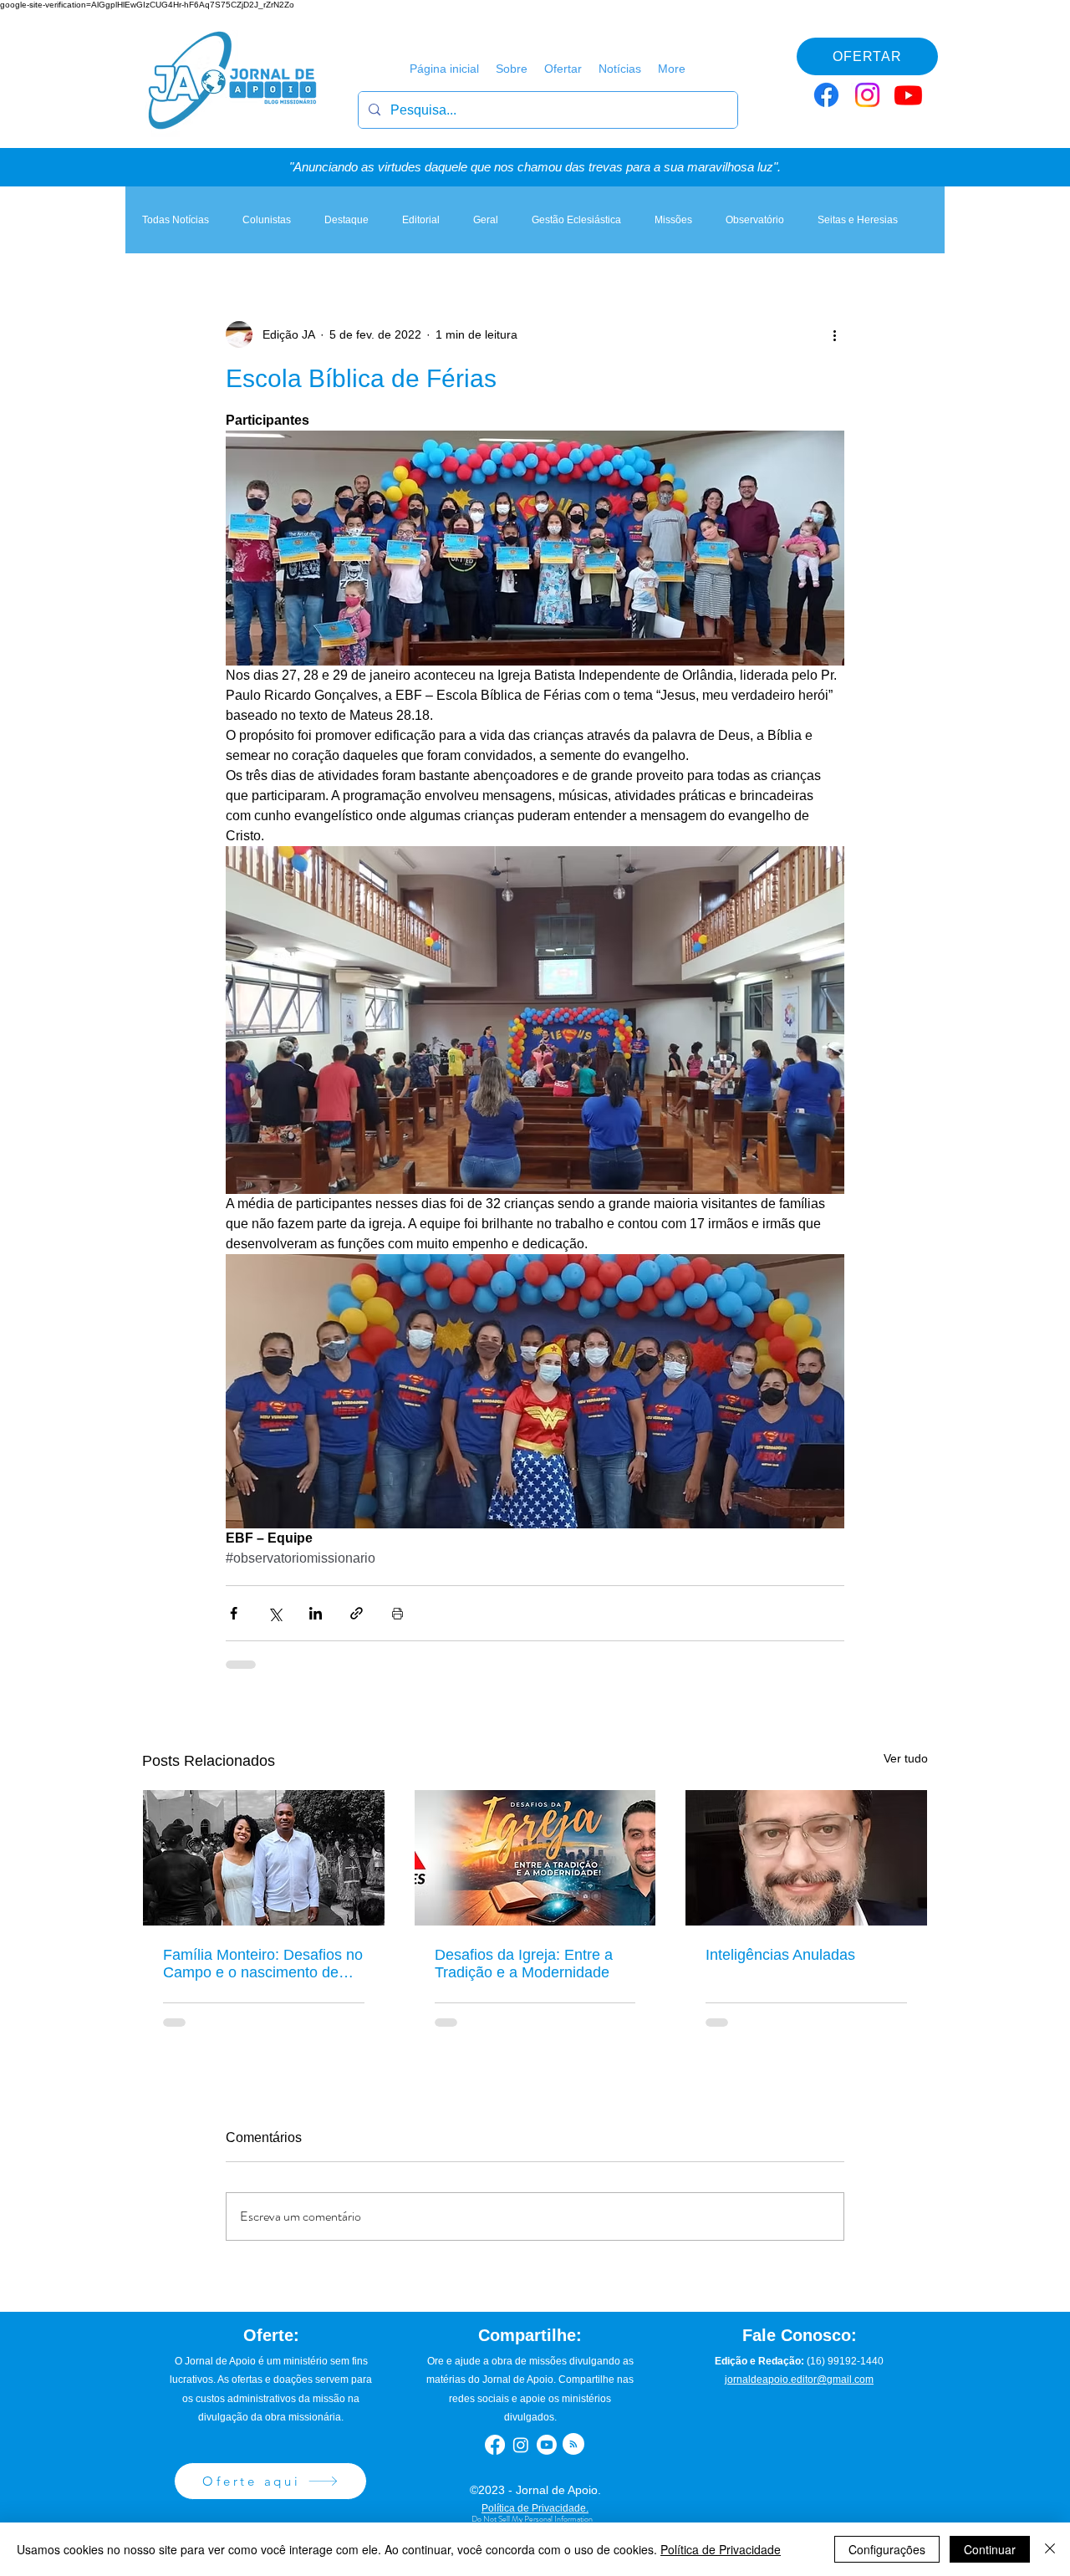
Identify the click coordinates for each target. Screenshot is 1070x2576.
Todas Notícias (176, 220)
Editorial (421, 220)
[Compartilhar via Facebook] (234, 1613)
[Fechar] (1050, 2549)
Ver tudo (906, 1758)
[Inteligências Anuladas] (806, 1858)
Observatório (755, 220)
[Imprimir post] (397, 1613)
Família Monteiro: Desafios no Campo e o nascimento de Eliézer (263, 1964)
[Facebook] (826, 95)
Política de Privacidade (721, 2549)
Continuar (990, 2549)
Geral (486, 220)
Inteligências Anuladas (780, 1955)
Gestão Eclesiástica (576, 220)
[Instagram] (867, 95)
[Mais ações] (834, 334)
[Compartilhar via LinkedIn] (316, 1613)
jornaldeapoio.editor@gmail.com (799, 2380)
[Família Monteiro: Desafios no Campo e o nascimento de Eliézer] (264, 1858)
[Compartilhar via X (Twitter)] (275, 1613)
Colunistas (267, 220)
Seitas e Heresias (858, 220)
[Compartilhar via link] (357, 1613)
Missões (673, 220)
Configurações (887, 2549)
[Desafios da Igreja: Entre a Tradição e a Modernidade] (535, 1858)
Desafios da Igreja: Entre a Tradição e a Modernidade (524, 1964)
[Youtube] (908, 95)
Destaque (346, 220)
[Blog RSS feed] (573, 2445)
